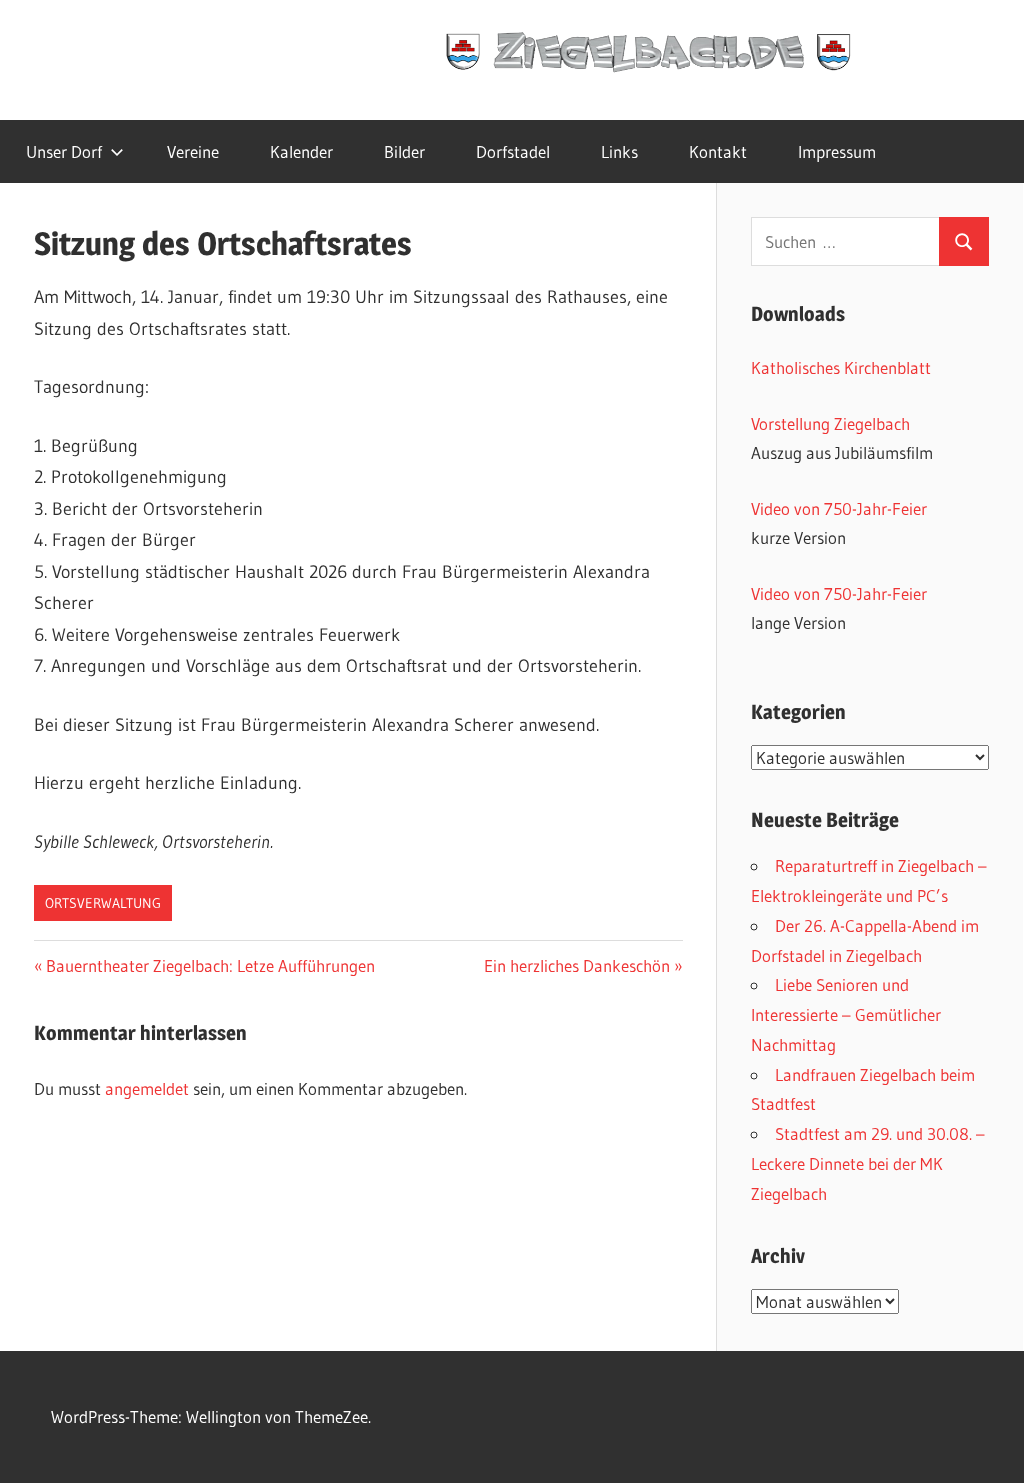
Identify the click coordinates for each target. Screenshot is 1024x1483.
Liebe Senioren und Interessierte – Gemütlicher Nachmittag (846, 1014)
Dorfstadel (513, 151)
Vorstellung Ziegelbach (830, 423)
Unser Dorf (64, 151)
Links (619, 151)
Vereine (193, 151)
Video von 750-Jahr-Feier (839, 508)
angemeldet (147, 1088)
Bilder (404, 151)
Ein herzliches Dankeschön (577, 965)
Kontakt (718, 151)
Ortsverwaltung (103, 903)
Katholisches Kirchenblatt (841, 367)
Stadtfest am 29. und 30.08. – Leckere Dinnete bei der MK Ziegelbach (868, 1163)
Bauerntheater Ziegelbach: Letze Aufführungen (210, 965)
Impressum (837, 151)
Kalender (301, 151)
